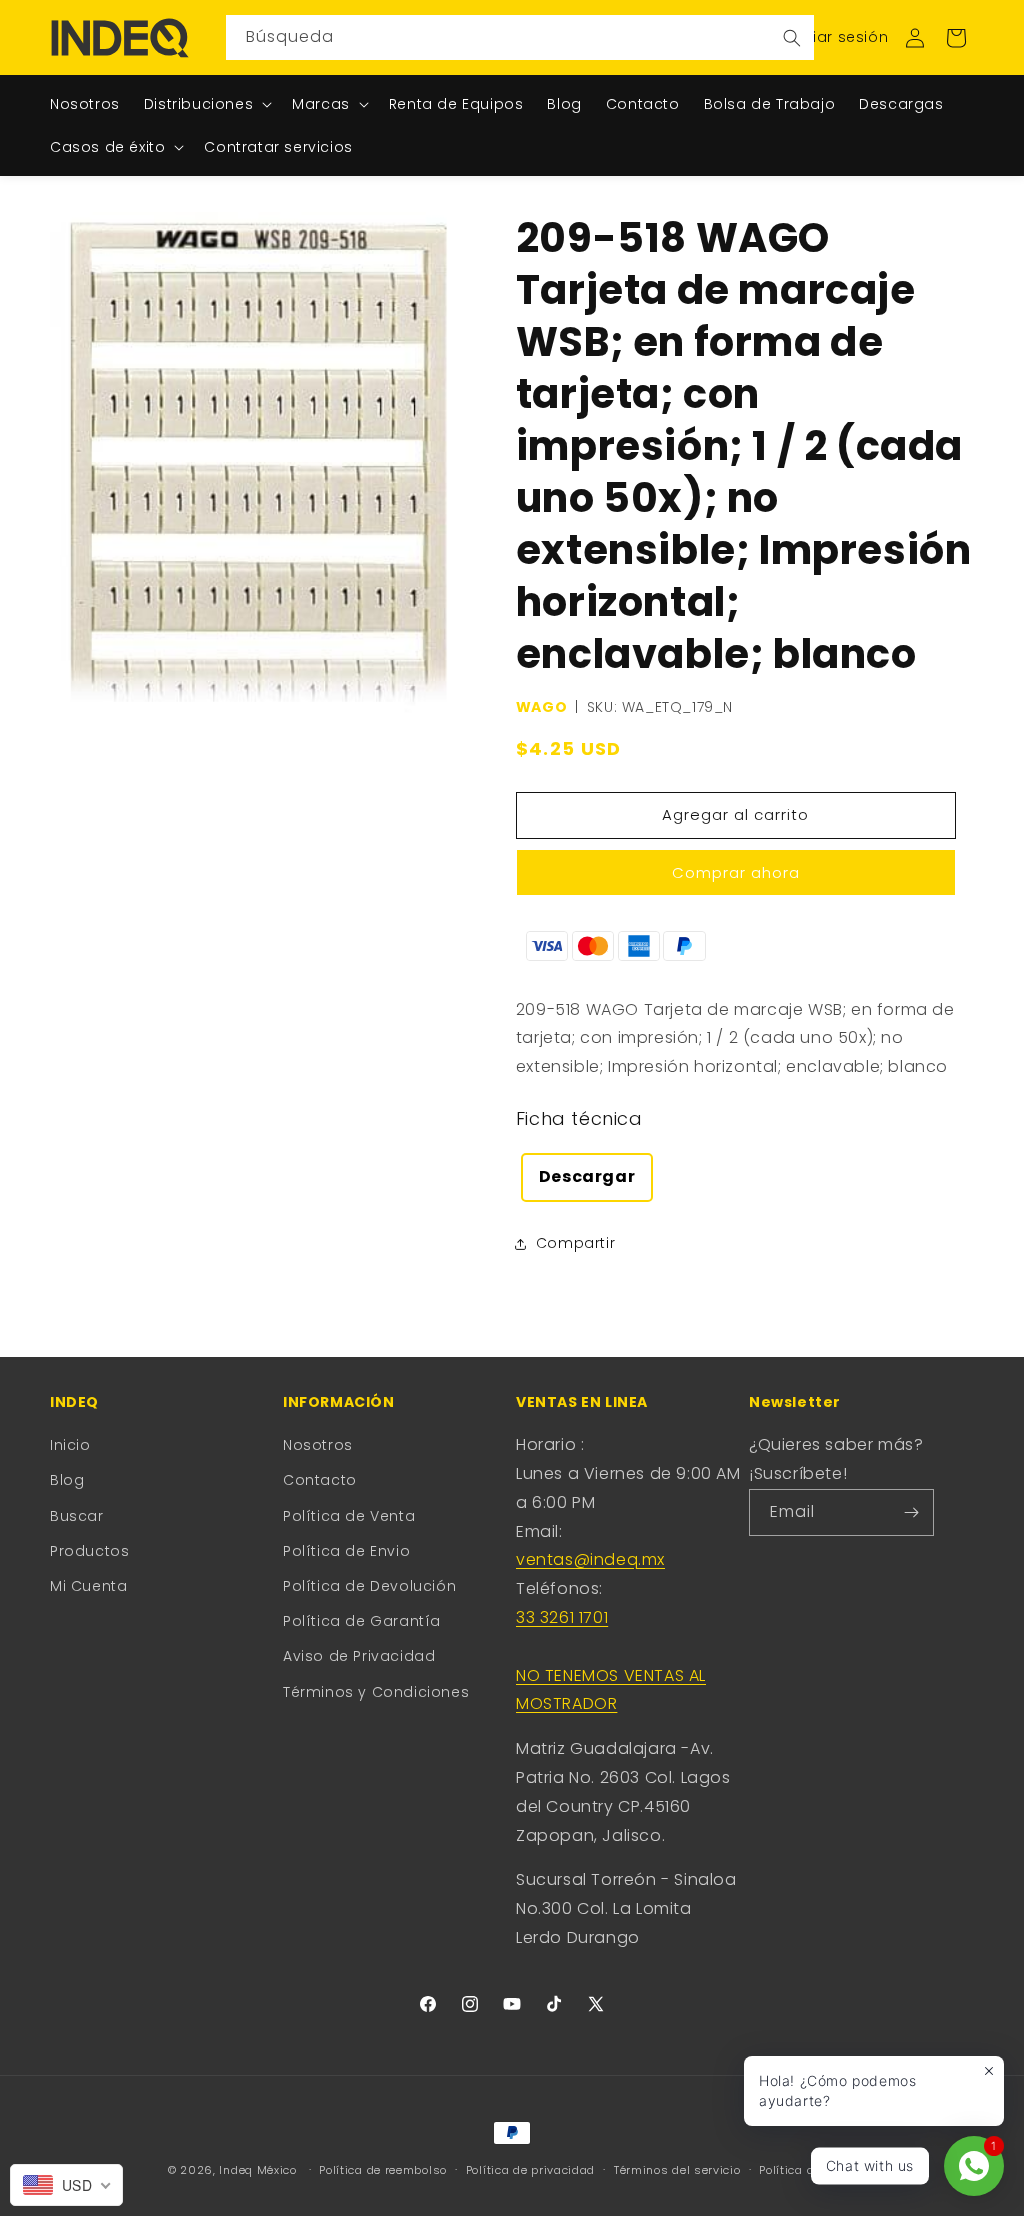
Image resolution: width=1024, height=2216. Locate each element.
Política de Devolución (369, 1586)
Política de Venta (349, 1516)
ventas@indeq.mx (590, 1559)
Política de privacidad (530, 2170)
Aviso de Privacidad (359, 1656)
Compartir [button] (575, 1243)
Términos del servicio (677, 2170)
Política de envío (807, 2170)
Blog (67, 1480)
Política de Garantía (362, 1621)
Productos (89, 1551)
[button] (956, 38)
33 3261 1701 (562, 1617)
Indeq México (259, 2170)
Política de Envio (346, 1551)
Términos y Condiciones (376, 1692)
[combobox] (520, 37)
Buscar (77, 1516)
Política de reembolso (383, 2170)
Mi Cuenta (88, 1586)
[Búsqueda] (792, 37)
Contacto (320, 1480)
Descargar (587, 1176)
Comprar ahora (736, 872)
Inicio (70, 1445)
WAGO (541, 707)
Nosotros (318, 1445)
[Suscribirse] (911, 1512)
